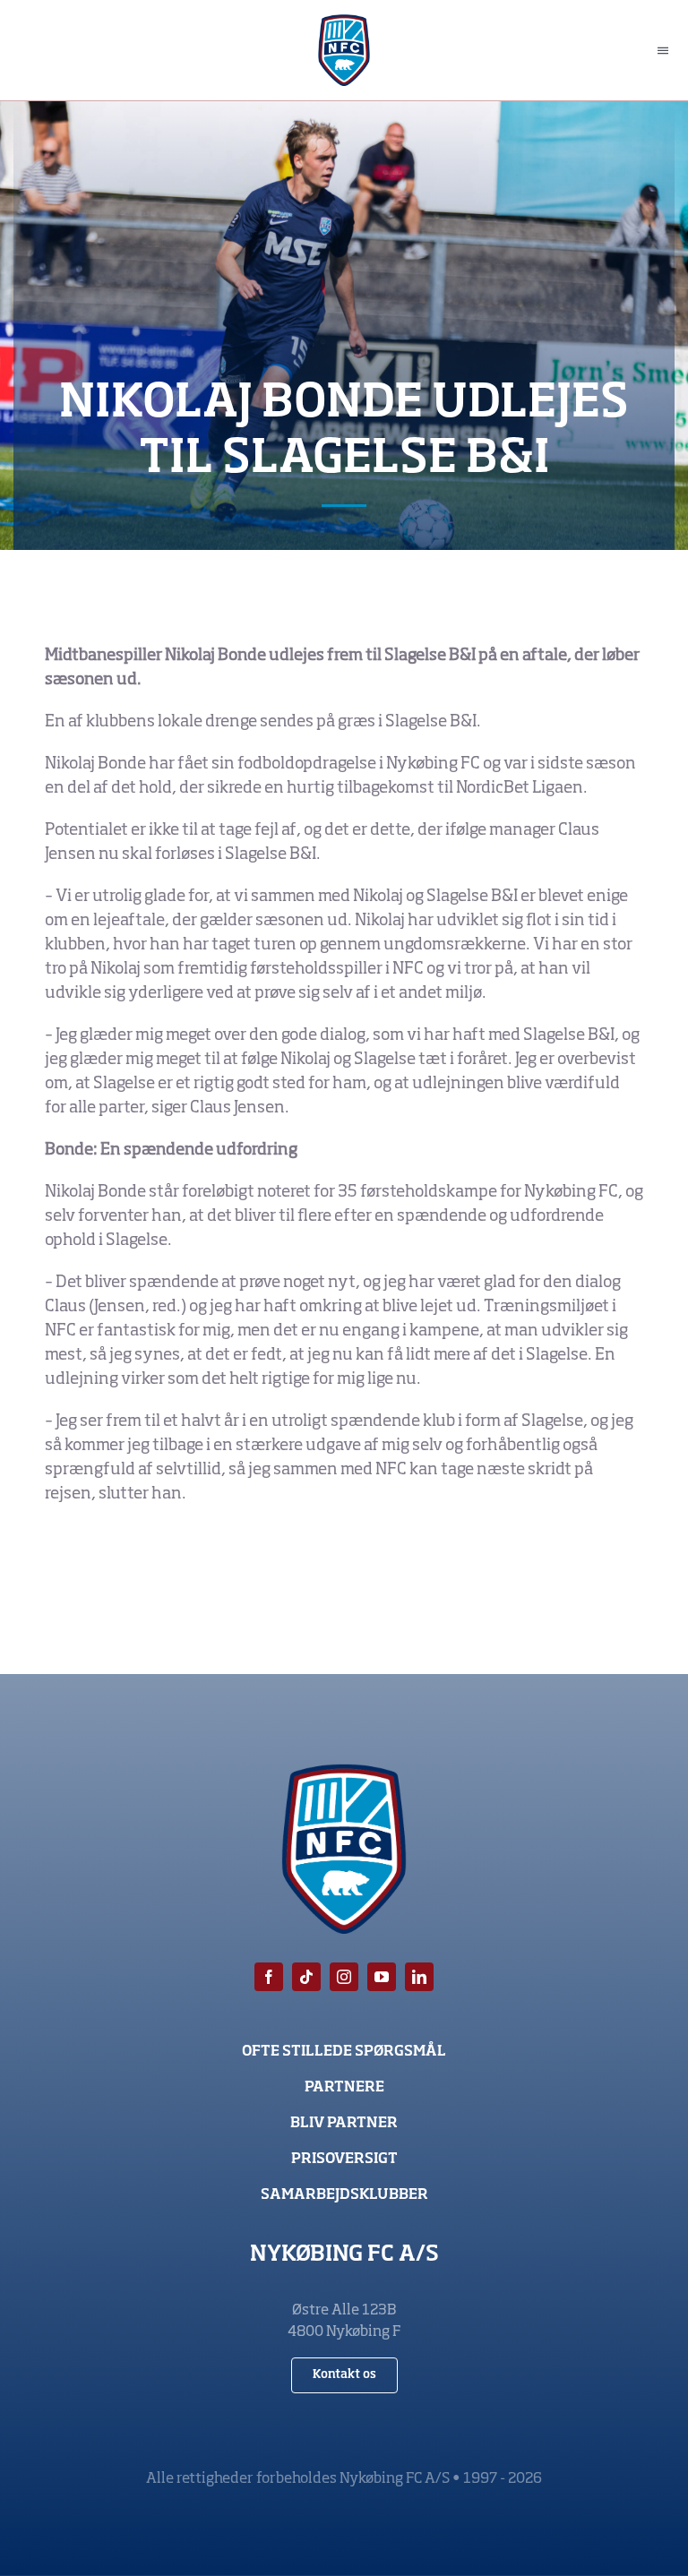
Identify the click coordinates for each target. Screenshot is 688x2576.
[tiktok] (306, 1977)
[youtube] (382, 1977)
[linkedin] (419, 1977)
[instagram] (344, 1977)
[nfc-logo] (344, 22)
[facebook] (269, 1977)
